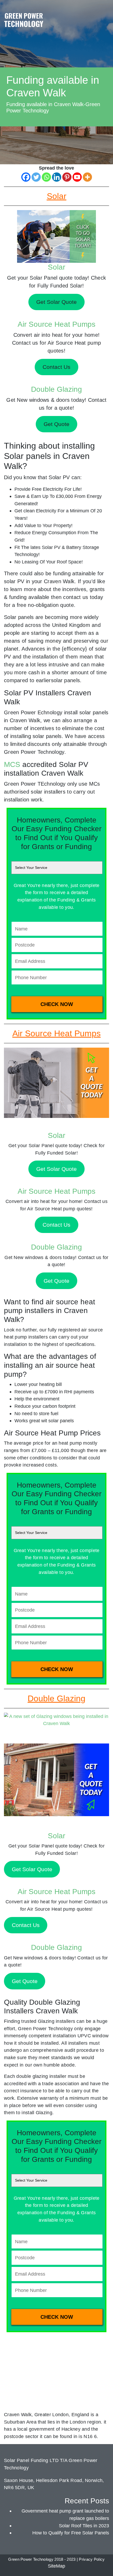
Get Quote (56, 1281)
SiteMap (56, 2566)
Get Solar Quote (56, 1169)
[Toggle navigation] (104, 14)
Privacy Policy (92, 2559)
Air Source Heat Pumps (56, 324)
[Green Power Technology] (24, 21)
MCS (12, 764)
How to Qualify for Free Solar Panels (71, 2533)
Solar (56, 267)
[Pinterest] (67, 177)
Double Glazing (56, 389)
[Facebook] (26, 177)
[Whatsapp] (46, 177)
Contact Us (56, 1225)
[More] (87, 177)
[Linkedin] (57, 177)
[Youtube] (77, 177)
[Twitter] (36, 177)
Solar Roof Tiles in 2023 (84, 2526)
